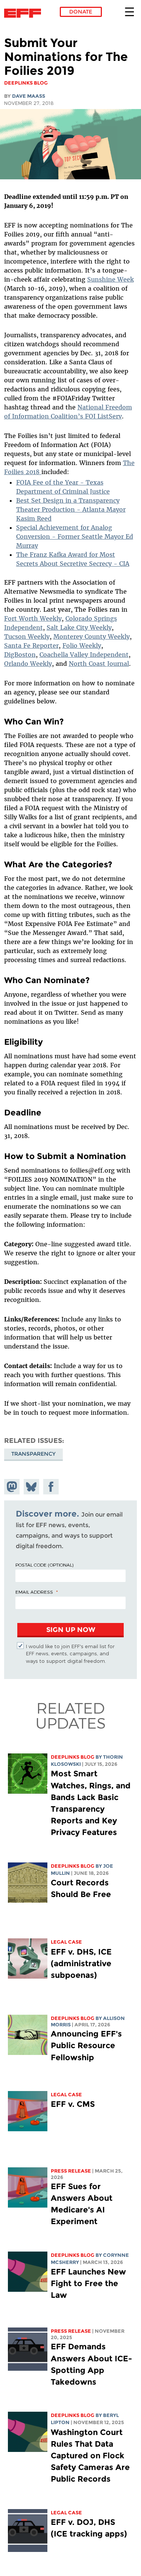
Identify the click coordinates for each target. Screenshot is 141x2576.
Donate (81, 12)
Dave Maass (29, 96)
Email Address (34, 1592)
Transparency (33, 1454)
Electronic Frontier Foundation (25, 13)
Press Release (71, 2171)
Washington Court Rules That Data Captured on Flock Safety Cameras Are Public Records (90, 2456)
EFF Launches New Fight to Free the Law (88, 2283)
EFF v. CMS (73, 2104)
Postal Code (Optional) (44, 1565)
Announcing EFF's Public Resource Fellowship (86, 2045)
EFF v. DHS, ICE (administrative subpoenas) (81, 1963)
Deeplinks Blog (73, 1757)
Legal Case (66, 1942)
